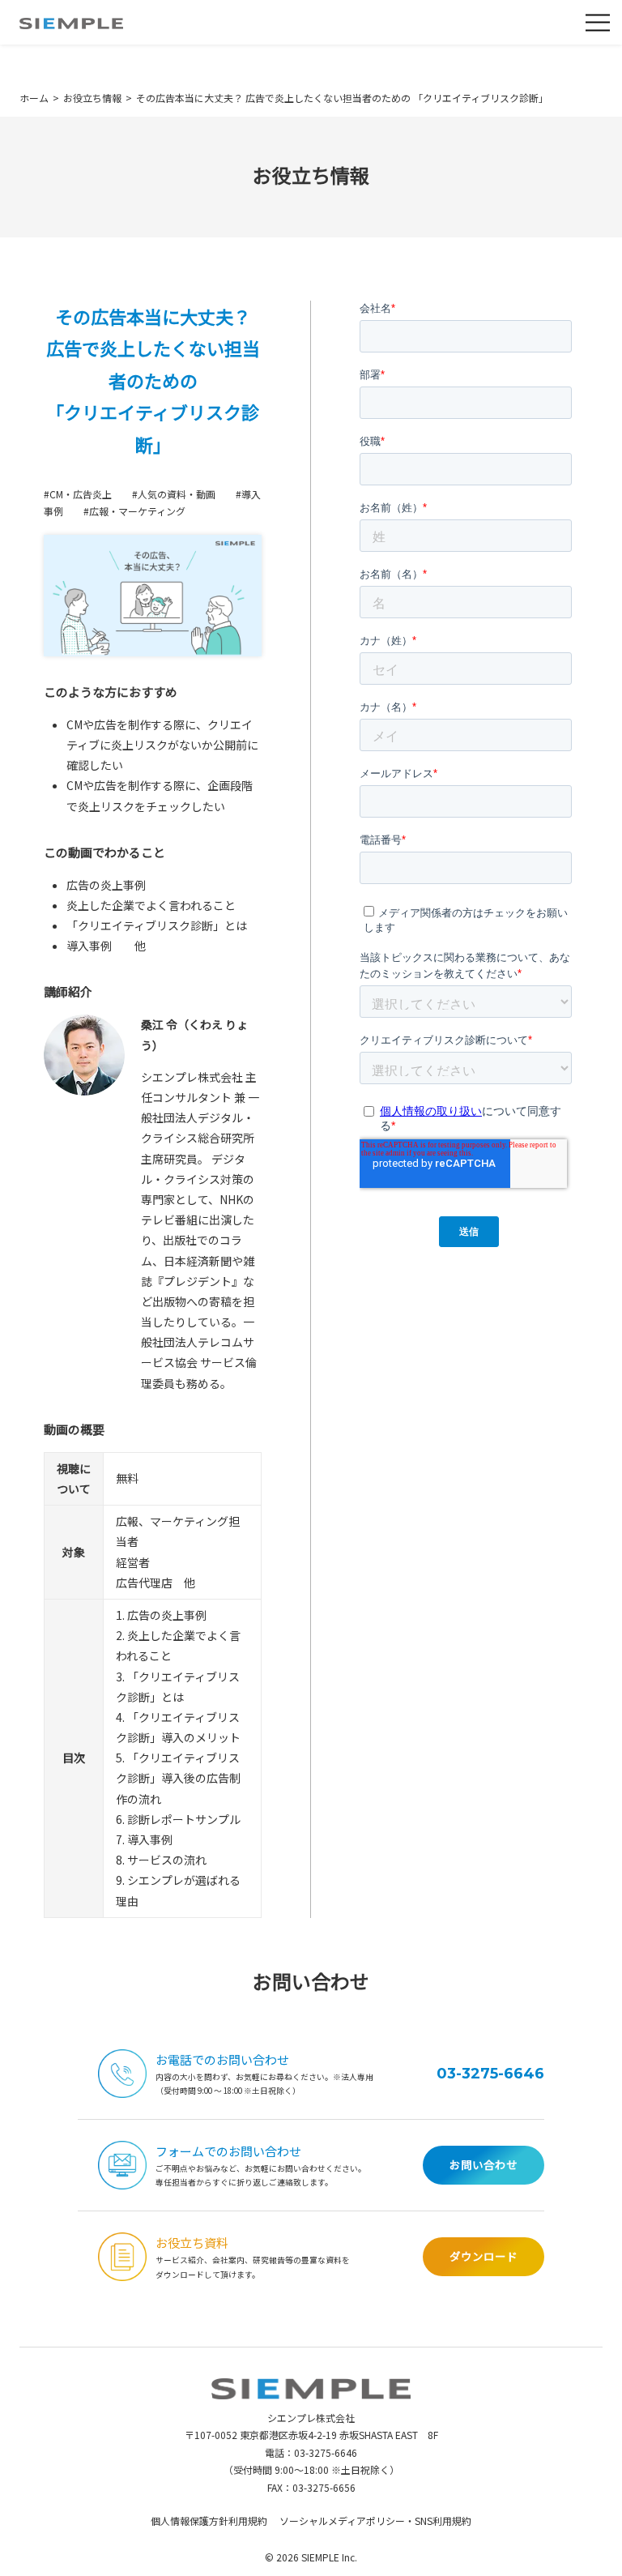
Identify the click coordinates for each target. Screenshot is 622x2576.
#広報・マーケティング (134, 511)
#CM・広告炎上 (78, 494)
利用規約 (248, 2520)
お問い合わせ (484, 2164)
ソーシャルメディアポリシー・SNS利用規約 (375, 2520)
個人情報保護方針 (190, 2520)
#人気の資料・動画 (174, 494)
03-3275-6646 (490, 2074)
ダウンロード (484, 2256)
